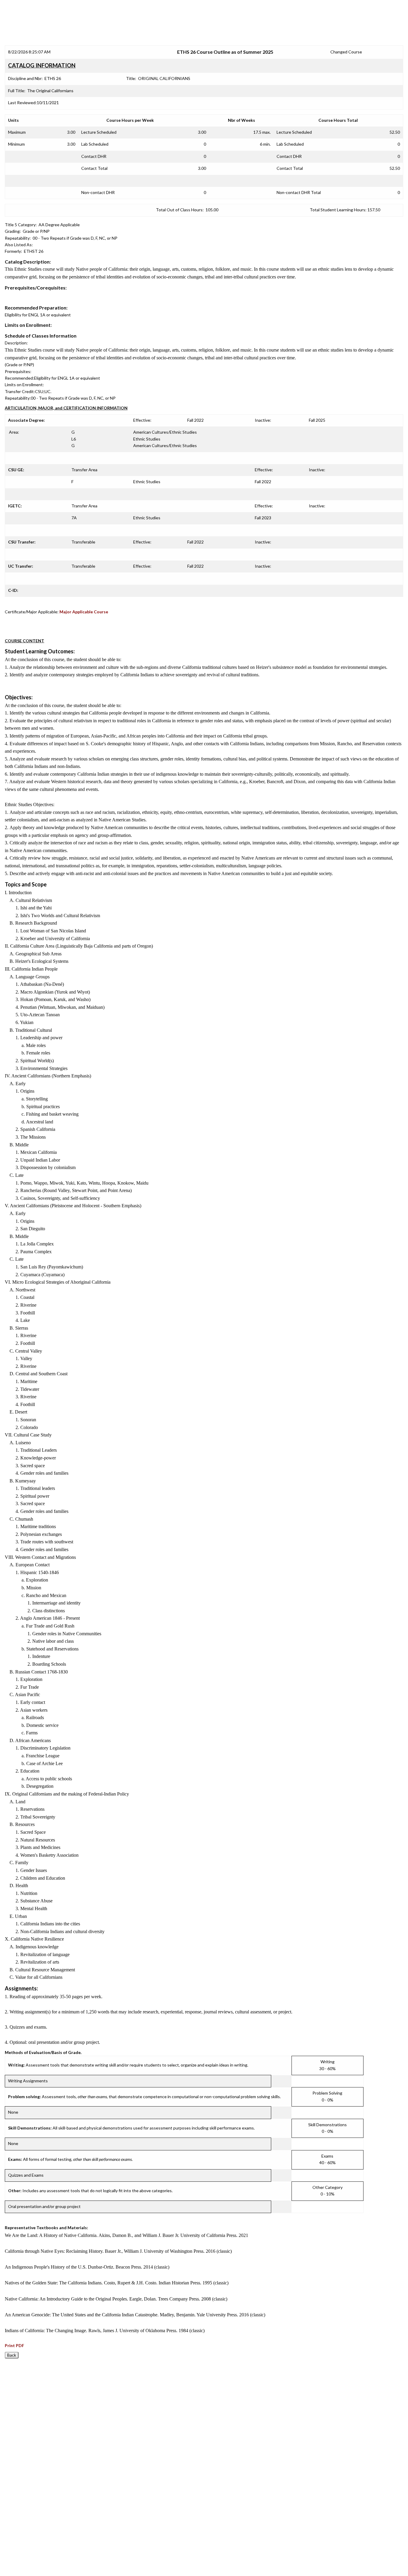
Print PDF (14, 2345)
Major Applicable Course (84, 612)
